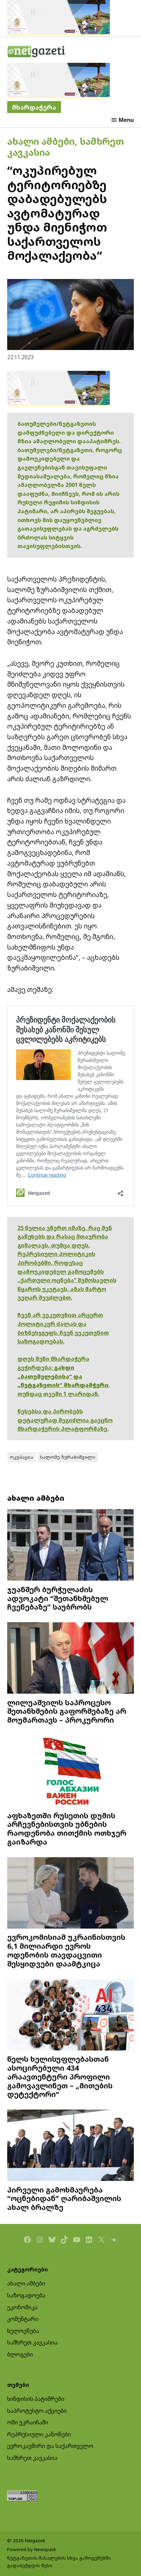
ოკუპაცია (22, 1457)
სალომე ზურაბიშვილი (68, 1457)
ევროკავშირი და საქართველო (50, 2446)
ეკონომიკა (22, 2307)
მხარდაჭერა (34, 107)
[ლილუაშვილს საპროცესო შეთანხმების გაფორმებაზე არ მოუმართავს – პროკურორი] (71, 1659)
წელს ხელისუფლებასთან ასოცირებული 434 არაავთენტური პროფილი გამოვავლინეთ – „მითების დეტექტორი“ (60, 2076)
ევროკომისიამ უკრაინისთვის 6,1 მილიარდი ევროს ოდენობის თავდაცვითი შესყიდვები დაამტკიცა (66, 1950)
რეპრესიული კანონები (39, 2434)
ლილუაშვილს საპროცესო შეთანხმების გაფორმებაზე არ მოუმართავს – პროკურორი (67, 1711)
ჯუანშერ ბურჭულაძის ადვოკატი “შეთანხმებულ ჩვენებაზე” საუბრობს (58, 1598)
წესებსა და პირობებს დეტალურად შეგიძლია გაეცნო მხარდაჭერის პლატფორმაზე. (65, 1420)
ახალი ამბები (41, 141)
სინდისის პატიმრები (36, 2399)
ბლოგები (20, 2354)
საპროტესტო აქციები (37, 2411)
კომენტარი (23, 2319)
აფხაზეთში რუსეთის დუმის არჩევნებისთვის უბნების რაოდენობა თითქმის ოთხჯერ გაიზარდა (67, 1829)
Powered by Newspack (32, 2549)
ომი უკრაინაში (28, 2422)
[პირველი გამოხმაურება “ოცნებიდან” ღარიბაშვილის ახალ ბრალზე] (71, 2146)
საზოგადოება (26, 2295)
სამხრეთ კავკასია (32, 2342)
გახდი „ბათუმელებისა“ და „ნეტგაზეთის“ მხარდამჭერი (63, 1376)
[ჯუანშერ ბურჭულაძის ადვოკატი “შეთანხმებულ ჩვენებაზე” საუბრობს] (71, 1546)
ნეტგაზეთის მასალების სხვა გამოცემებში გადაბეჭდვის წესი (59, 2562)
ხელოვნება (23, 2331)
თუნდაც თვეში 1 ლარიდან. (58, 1394)
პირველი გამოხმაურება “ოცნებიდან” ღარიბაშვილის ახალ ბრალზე (64, 2199)
